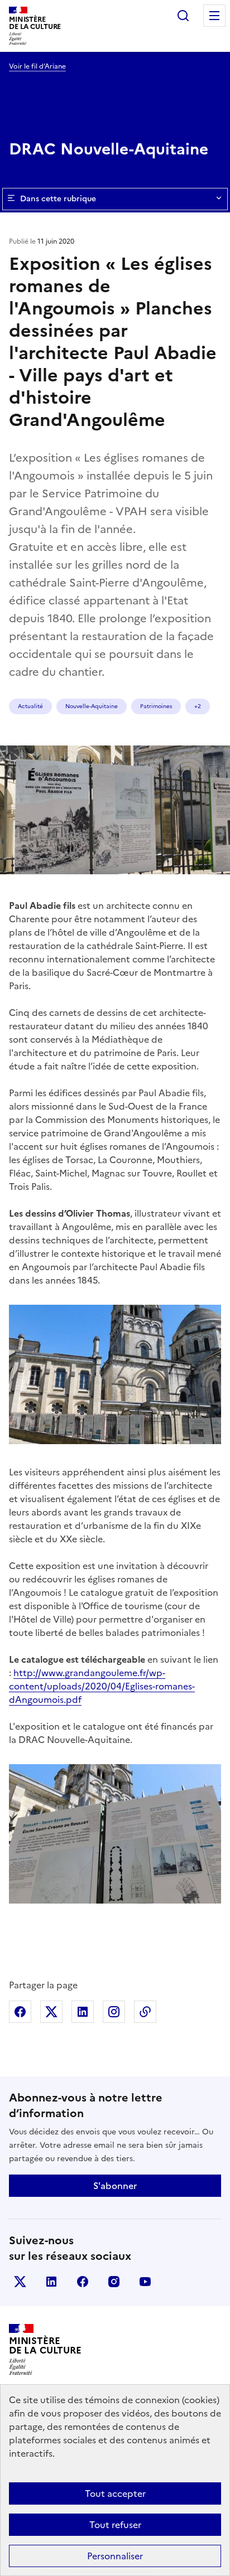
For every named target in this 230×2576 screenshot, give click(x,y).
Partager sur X (51, 2012)
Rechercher (183, 16)
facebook (83, 2282)
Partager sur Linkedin (83, 2012)
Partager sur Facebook (20, 2012)
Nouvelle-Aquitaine (92, 706)
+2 (198, 706)
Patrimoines (156, 706)
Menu (214, 16)
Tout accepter (115, 2493)
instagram (114, 2282)
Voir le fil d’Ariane (37, 66)
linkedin (51, 2282)
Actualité (30, 706)
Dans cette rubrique (58, 199)
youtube (145, 2282)
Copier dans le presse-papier (145, 2012)
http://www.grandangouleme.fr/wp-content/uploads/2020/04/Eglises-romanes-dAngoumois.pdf (102, 1686)
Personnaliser (115, 2556)
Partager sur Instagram (114, 2012)
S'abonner (115, 2186)
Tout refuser (115, 2525)
